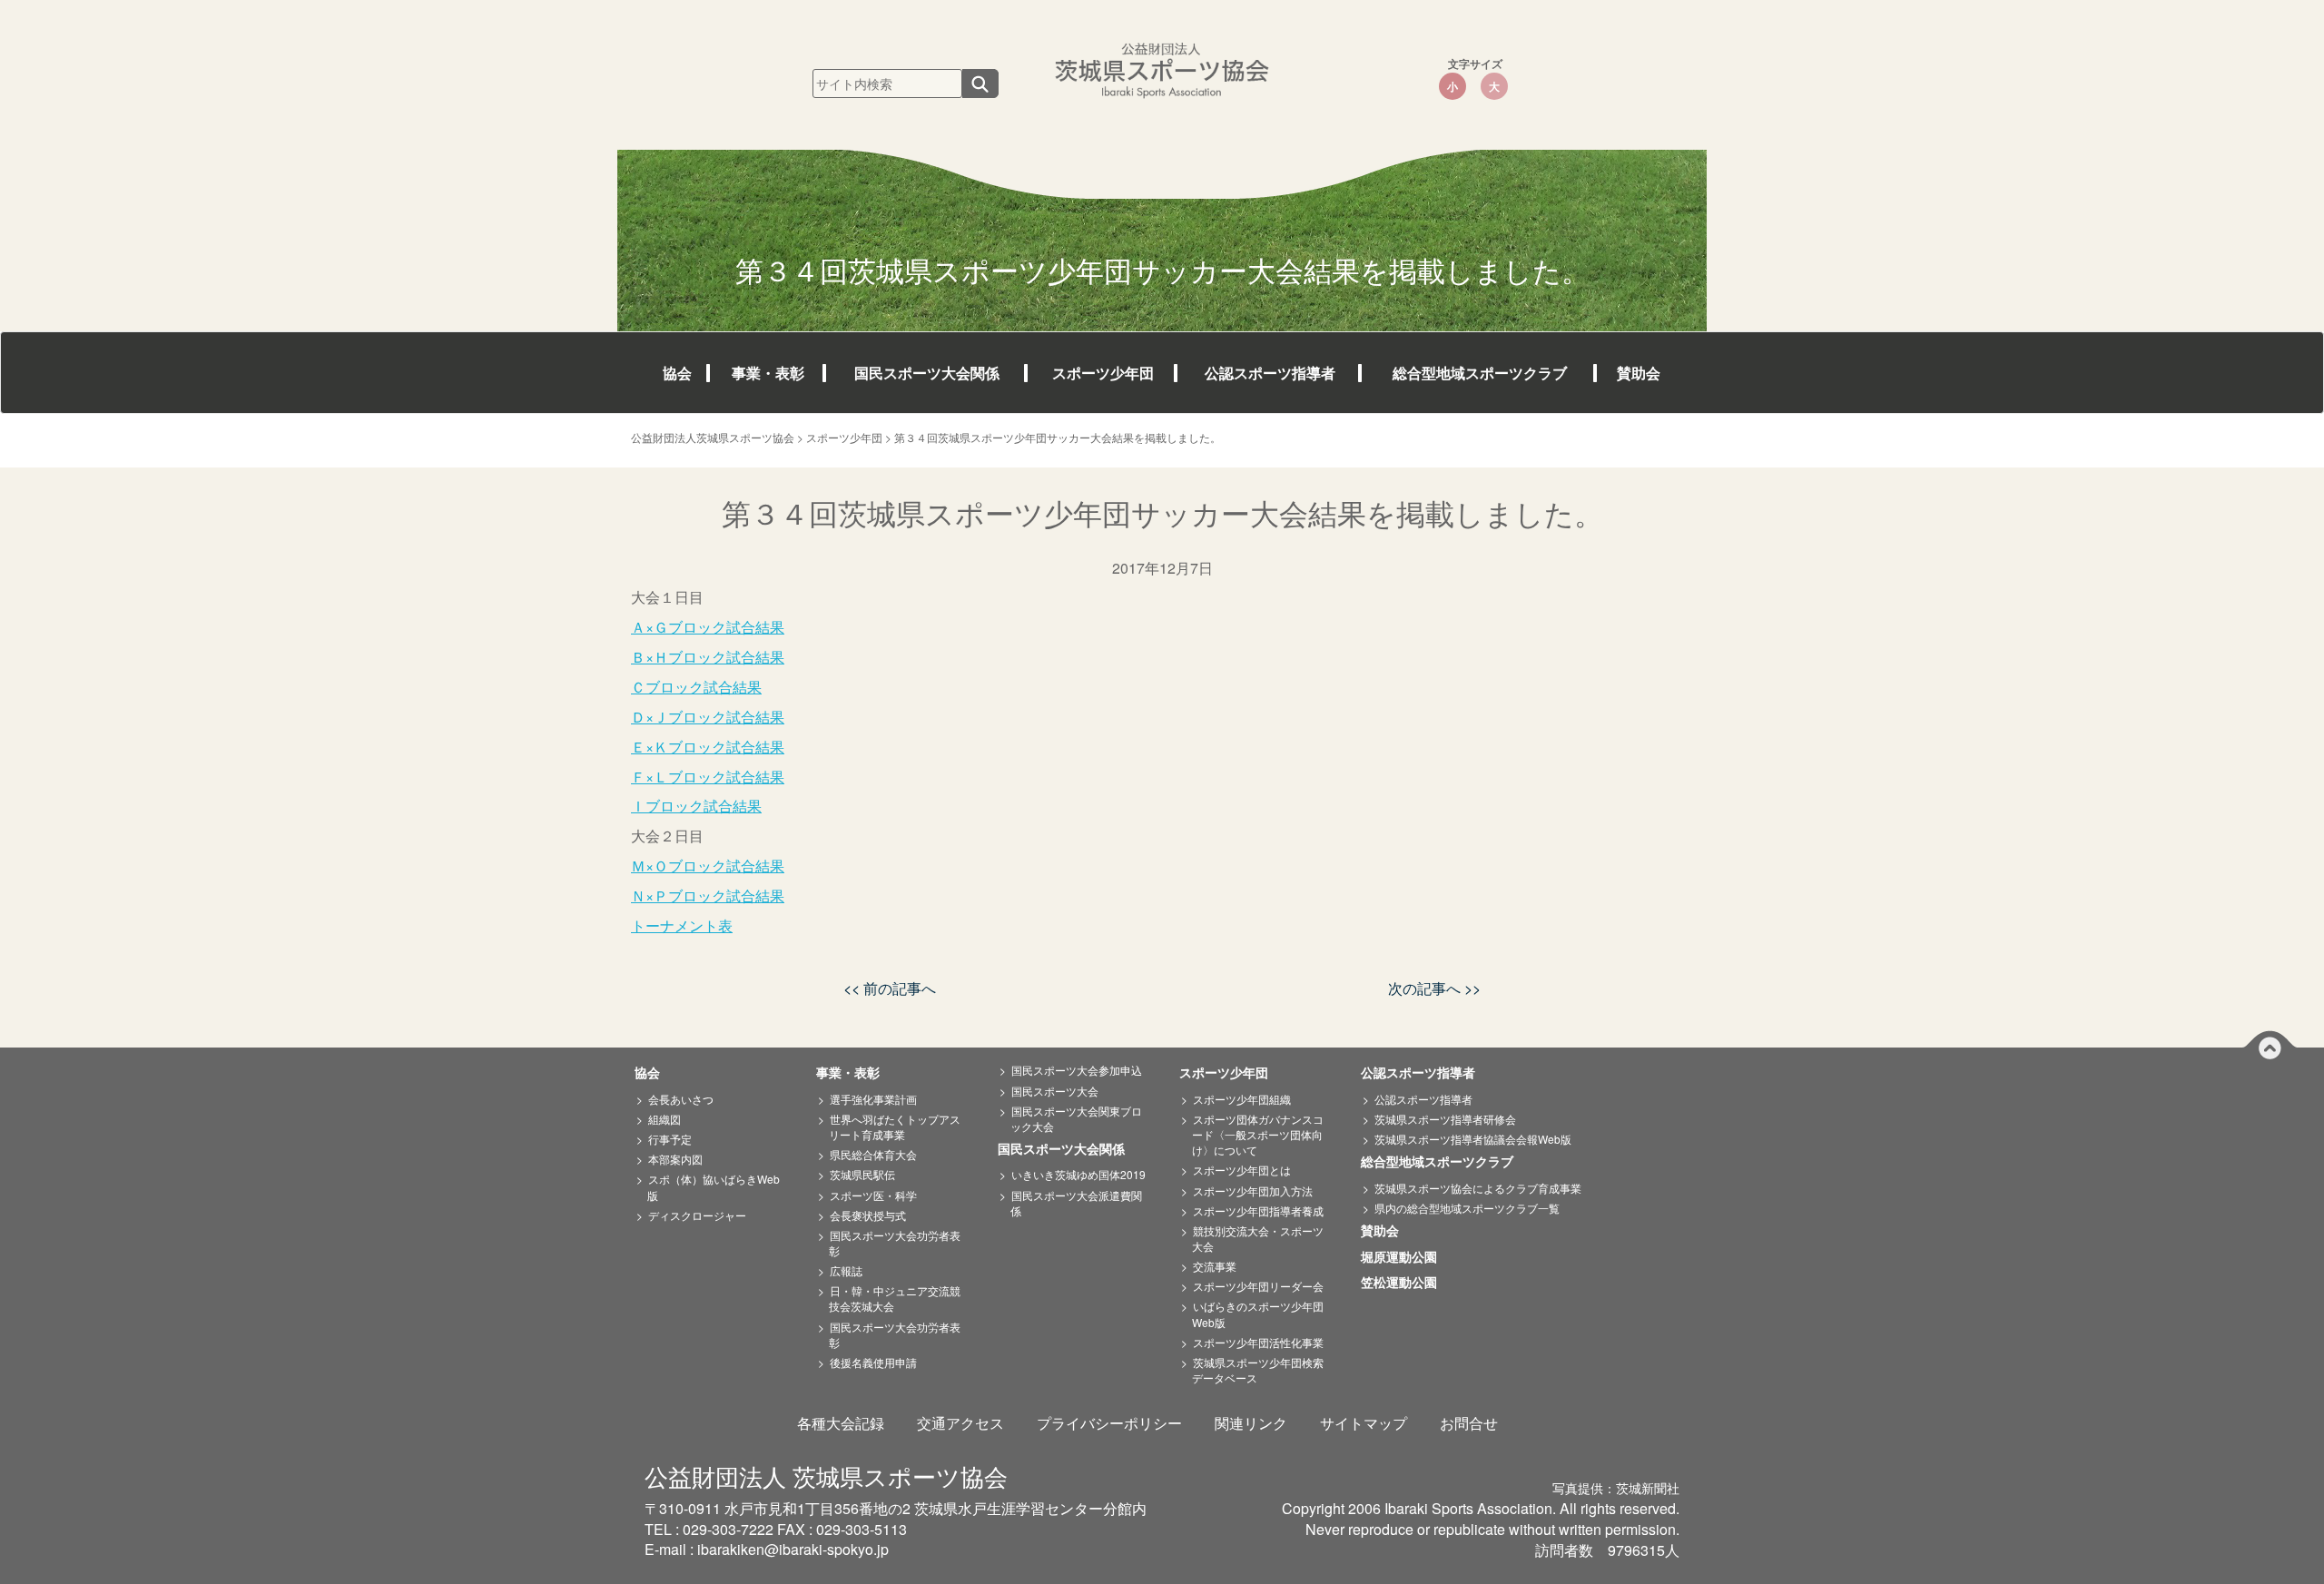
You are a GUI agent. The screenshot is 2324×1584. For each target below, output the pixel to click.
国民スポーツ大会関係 (927, 373)
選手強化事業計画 (873, 1099)
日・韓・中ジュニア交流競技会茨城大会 (895, 1298)
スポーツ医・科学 (873, 1195)
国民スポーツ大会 (1055, 1091)
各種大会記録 (841, 1423)
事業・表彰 (768, 373)
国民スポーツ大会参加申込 (1077, 1070)
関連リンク (1251, 1423)
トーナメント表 (682, 925)
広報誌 (846, 1270)
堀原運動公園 (1405, 1257)
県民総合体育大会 (873, 1154)
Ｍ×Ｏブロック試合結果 (708, 866)
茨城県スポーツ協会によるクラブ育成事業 (1478, 1188)
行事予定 (670, 1139)
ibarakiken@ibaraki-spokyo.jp (793, 1549)
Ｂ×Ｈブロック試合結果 (708, 657)
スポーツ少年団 (1103, 373)
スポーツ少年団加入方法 (1253, 1190)
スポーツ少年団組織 (1242, 1099)
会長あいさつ (681, 1099)
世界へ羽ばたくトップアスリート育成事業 (895, 1127)
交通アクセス (960, 1423)
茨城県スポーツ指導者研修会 (1445, 1119)
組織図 (665, 1119)
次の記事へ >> (1434, 988)
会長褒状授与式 (868, 1215)
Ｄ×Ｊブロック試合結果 (708, 717)
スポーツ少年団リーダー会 (1258, 1286)
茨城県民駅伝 (862, 1174)
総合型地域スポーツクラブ (1480, 373)
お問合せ (1469, 1423)
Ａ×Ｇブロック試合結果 (708, 627)
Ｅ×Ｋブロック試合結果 (708, 747)
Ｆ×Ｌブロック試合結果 (708, 777)
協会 (677, 373)
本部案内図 (675, 1159)
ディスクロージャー (697, 1215)
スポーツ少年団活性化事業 (1258, 1342)
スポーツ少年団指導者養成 (1258, 1210)
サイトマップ (1364, 1423)
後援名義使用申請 (873, 1362)
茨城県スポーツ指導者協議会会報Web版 (1473, 1139)
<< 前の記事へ (890, 988)
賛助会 (1639, 373)
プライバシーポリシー (1109, 1423)
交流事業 (1215, 1266)
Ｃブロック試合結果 (696, 687)
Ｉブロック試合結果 (696, 806)
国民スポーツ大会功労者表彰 (895, 1243)
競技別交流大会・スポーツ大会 (1258, 1238)
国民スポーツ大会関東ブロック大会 (1076, 1118)
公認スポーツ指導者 (1270, 373)
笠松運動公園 (1405, 1283)
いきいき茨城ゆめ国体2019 (1078, 1174)
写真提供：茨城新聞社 (1616, 1488)
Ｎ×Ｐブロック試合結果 (708, 895)
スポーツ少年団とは (1242, 1170)
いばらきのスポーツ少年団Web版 (1258, 1313)
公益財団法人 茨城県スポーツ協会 (826, 1476)
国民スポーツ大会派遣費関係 (1076, 1203)
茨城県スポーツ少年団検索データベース (1258, 1370)
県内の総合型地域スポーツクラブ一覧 (1467, 1208)
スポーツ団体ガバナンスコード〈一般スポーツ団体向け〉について (1258, 1134)
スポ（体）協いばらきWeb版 (714, 1186)
